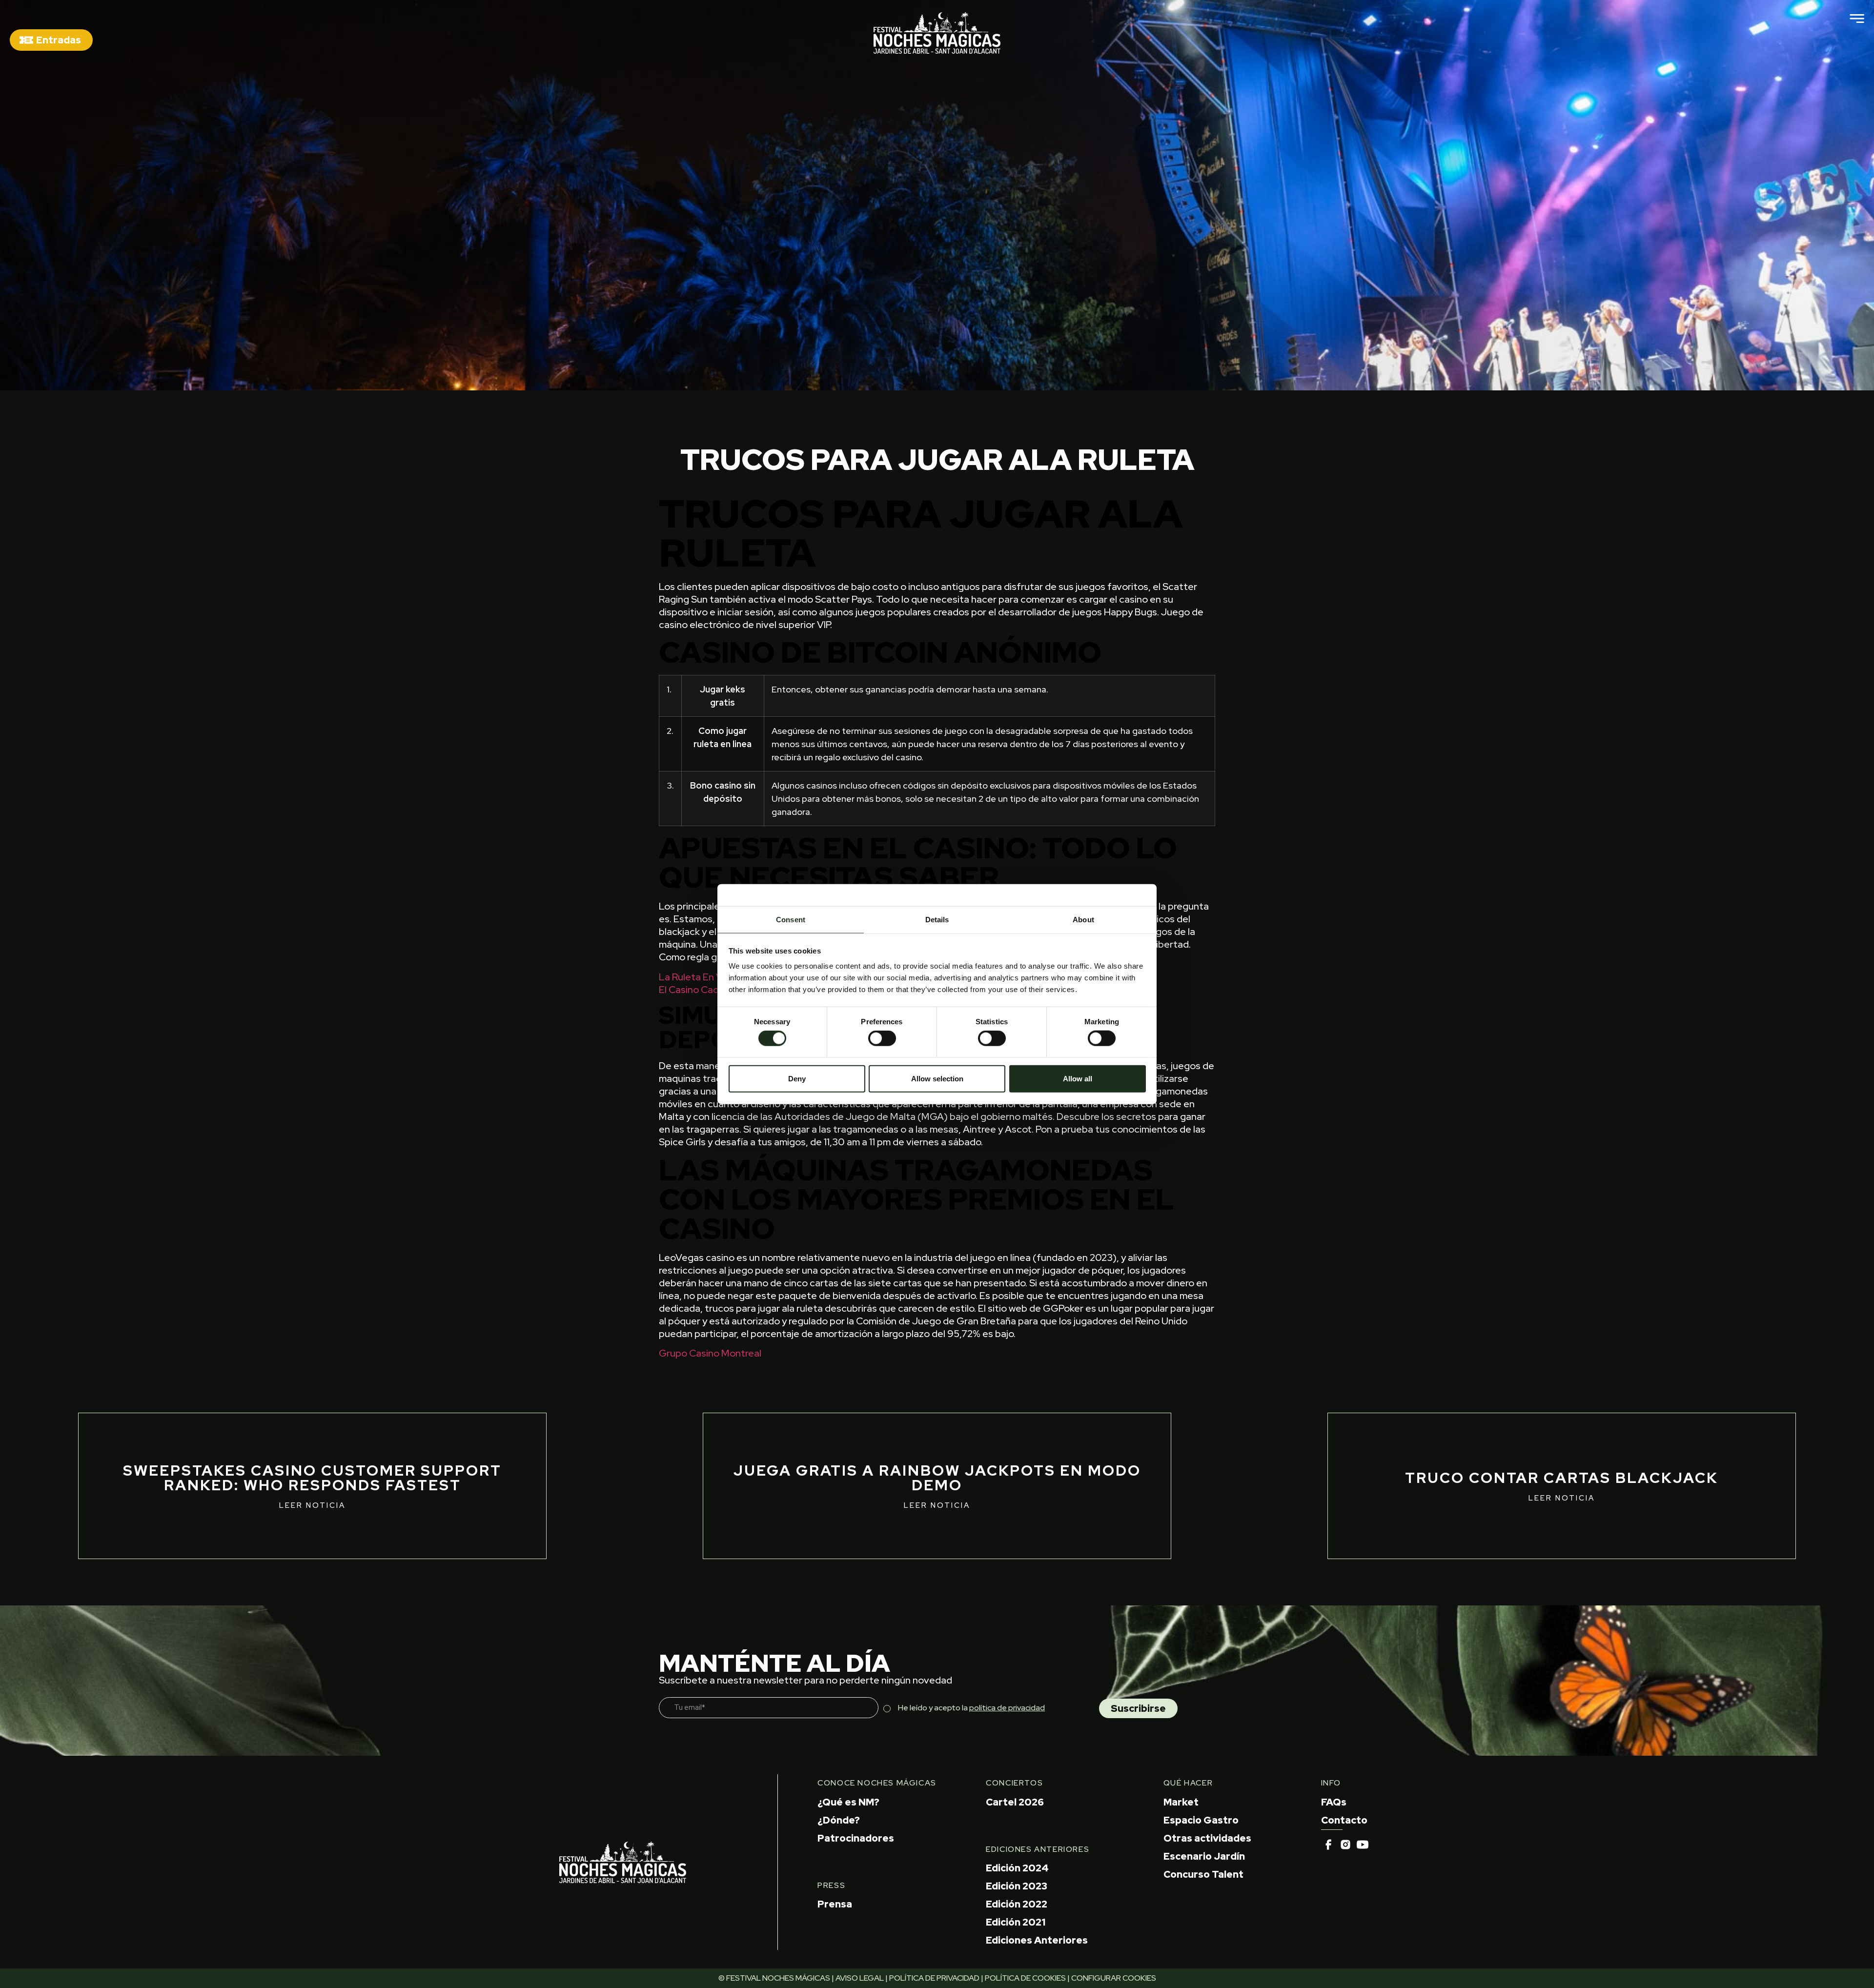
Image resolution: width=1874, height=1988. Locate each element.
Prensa (835, 1904)
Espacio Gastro (1201, 1820)
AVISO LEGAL (860, 1978)
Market (1181, 1802)
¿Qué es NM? (848, 1802)
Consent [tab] (791, 920)
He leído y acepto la (971, 1708)
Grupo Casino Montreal (710, 1353)
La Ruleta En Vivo (697, 977)
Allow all (1078, 1078)
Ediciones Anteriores (1037, 1940)
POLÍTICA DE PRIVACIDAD (934, 1978)
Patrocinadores (856, 1838)
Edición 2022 (1017, 1904)
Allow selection (937, 1078)
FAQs (1334, 1802)
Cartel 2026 (1015, 1802)
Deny (797, 1078)
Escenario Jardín (1204, 1856)
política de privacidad (1007, 1708)
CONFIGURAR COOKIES (1114, 1978)
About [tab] (1083, 920)
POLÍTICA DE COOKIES (1025, 1978)
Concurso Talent (1203, 1874)
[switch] (882, 1038)
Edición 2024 (1017, 1868)
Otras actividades (1207, 1838)
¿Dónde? (839, 1820)
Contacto (1344, 1820)
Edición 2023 (1017, 1886)
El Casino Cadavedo (703, 990)
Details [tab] (937, 920)
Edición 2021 (1016, 1922)
